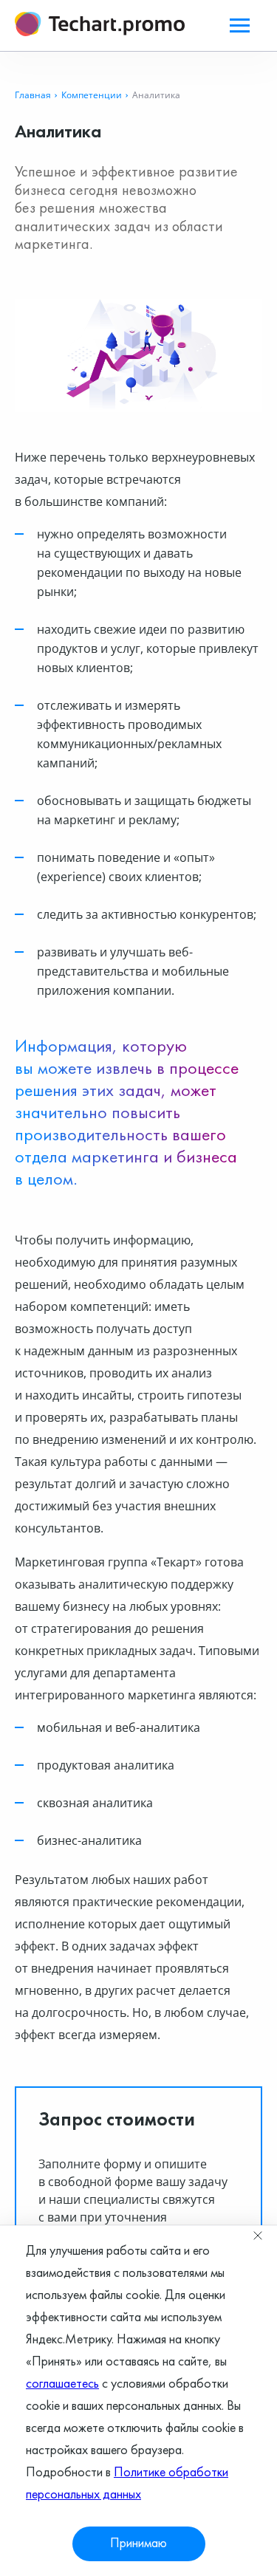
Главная (33, 95)
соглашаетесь (62, 2384)
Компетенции (92, 95)
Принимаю (138, 2544)
